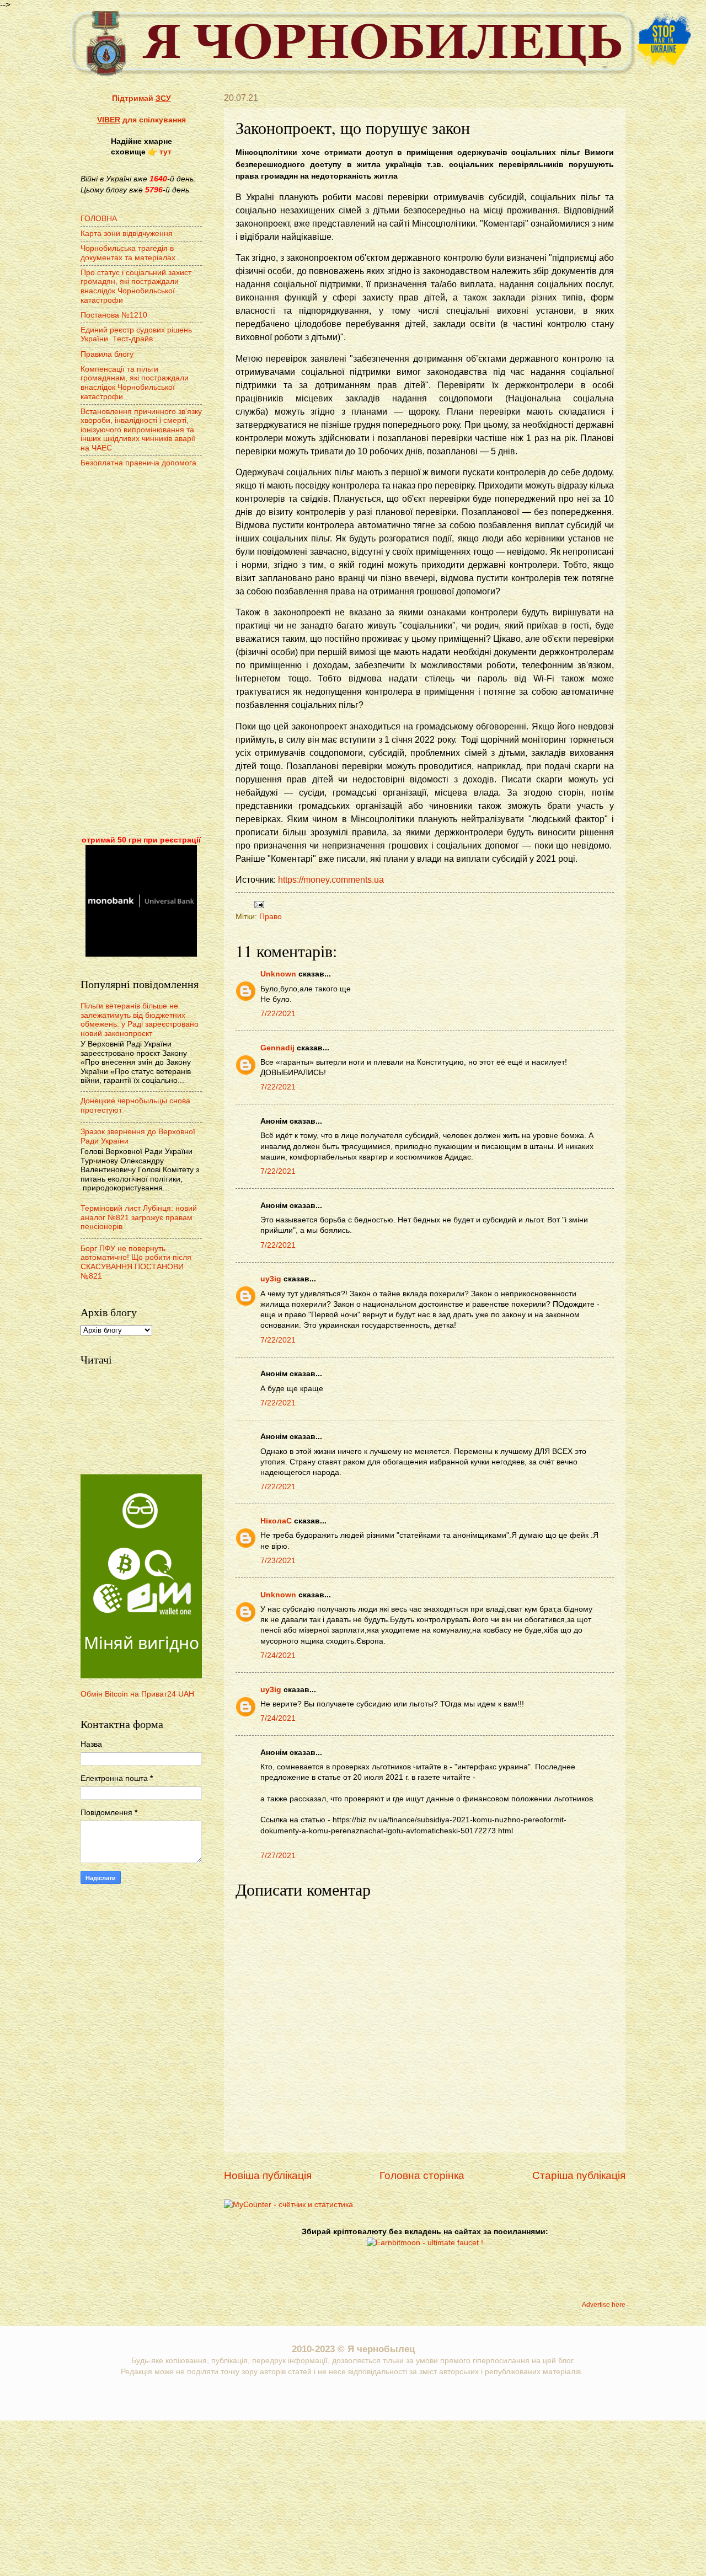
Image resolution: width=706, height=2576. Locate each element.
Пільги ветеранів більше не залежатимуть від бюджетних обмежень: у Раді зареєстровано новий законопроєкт (140, 1020)
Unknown (278, 974)
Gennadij (277, 1048)
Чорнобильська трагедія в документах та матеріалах (128, 253)
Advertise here (604, 2305)
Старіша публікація (579, 2175)
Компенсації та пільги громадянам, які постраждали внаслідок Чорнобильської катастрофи (135, 383)
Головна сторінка (422, 2175)
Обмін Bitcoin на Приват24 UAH (137, 1694)
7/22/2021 (278, 1014)
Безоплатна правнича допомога (138, 463)
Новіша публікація (268, 2175)
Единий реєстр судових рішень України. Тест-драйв (136, 335)
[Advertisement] (141, 653)
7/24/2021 (278, 1655)
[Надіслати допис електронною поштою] (258, 904)
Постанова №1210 (114, 315)
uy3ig (271, 1279)
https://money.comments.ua (331, 880)
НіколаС (276, 1521)
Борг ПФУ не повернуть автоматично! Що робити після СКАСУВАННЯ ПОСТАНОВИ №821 (136, 1262)
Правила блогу (107, 354)
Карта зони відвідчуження (127, 234)
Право (271, 917)
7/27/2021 (278, 1856)
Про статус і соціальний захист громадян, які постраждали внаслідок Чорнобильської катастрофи (136, 286)
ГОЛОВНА (99, 219)
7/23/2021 (278, 1561)
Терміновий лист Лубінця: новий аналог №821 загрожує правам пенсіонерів (139, 1217)
